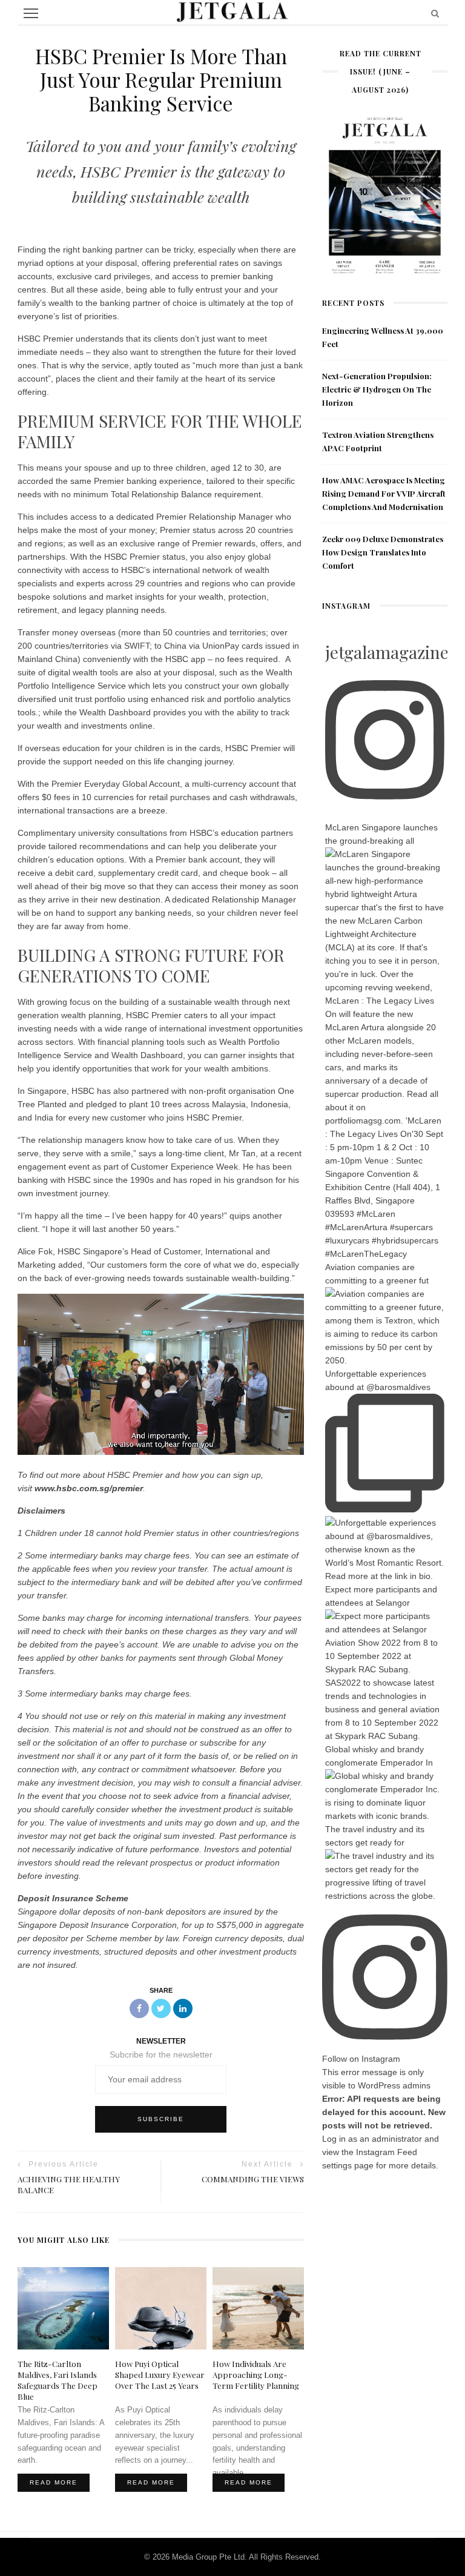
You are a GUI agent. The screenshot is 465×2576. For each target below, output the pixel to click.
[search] (435, 13)
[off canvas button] (31, 13)
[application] (161, 1374)
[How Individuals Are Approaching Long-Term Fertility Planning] (258, 2308)
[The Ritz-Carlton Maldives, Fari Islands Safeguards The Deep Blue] (63, 2308)
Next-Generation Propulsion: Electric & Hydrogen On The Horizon (377, 389)
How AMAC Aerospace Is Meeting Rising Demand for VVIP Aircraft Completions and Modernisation (384, 493)
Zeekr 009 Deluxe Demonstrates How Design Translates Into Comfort (383, 552)
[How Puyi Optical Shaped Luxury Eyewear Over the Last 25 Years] (161, 2308)
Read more (54, 2482)
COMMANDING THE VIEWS (253, 2179)
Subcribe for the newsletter (161, 2055)
